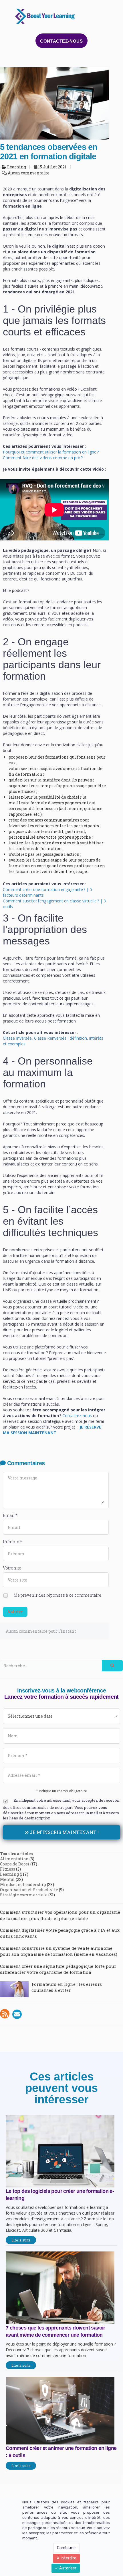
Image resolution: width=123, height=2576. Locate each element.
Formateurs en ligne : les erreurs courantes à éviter (67, 1987)
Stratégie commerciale (24, 1895)
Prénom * (12, 1542)
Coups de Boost (15, 1864)
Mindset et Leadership (23, 1884)
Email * (10, 1515)
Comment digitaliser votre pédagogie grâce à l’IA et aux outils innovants (60, 1933)
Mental (7, 1879)
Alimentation (14, 1859)
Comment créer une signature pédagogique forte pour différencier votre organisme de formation (58, 1969)
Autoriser (67, 2568)
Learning (9, 1874)
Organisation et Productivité (29, 1890)
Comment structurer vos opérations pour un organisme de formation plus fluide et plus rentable (60, 1915)
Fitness (8, 1869)
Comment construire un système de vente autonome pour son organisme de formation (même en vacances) (59, 1951)
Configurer (67, 2548)
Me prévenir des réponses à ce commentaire (57, 1595)
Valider (15, 1612)
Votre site (12, 1568)
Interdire (68, 2558)
